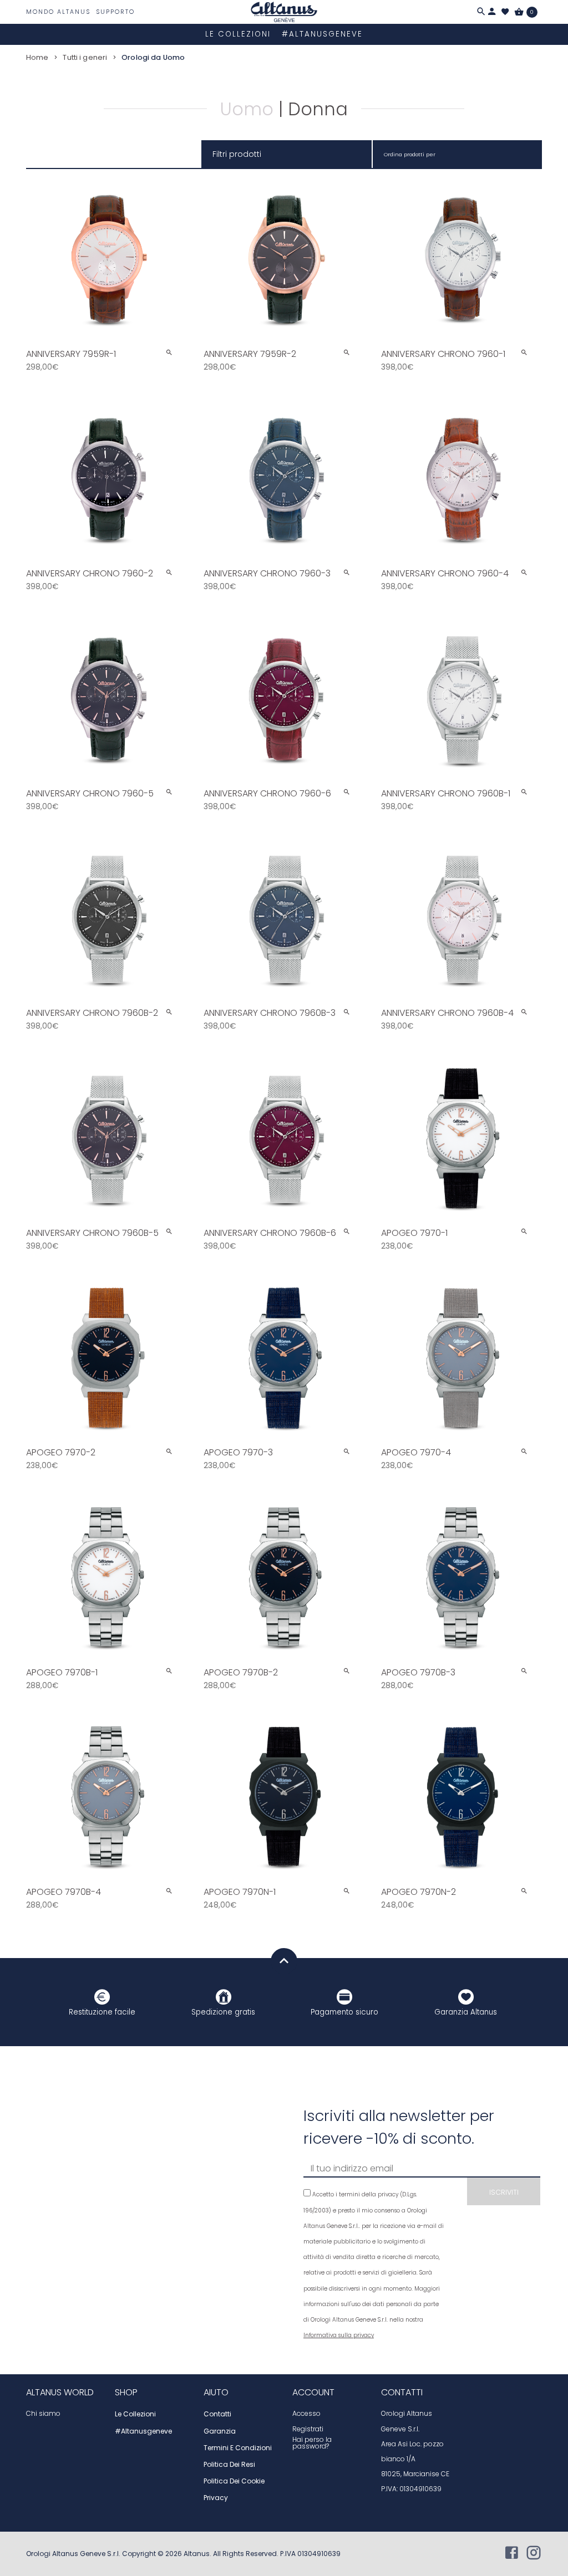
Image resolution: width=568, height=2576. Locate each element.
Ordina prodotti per (410, 154)
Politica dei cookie (234, 2481)
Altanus (197, 2554)
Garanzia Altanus (466, 2012)
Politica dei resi (229, 2465)
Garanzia (220, 2431)
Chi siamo (43, 2414)
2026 (174, 2554)
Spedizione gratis (223, 2012)
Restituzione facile (102, 2012)
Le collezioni (238, 34)
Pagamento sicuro (344, 2012)
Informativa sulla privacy (339, 2335)
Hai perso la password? (312, 2443)
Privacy (216, 2498)
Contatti (217, 2414)
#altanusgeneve (322, 34)
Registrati (308, 2429)
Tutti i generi (85, 57)
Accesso (306, 2414)
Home (37, 57)
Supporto (115, 12)
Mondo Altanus (58, 12)
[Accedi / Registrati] (492, 12)
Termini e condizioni (238, 2448)
